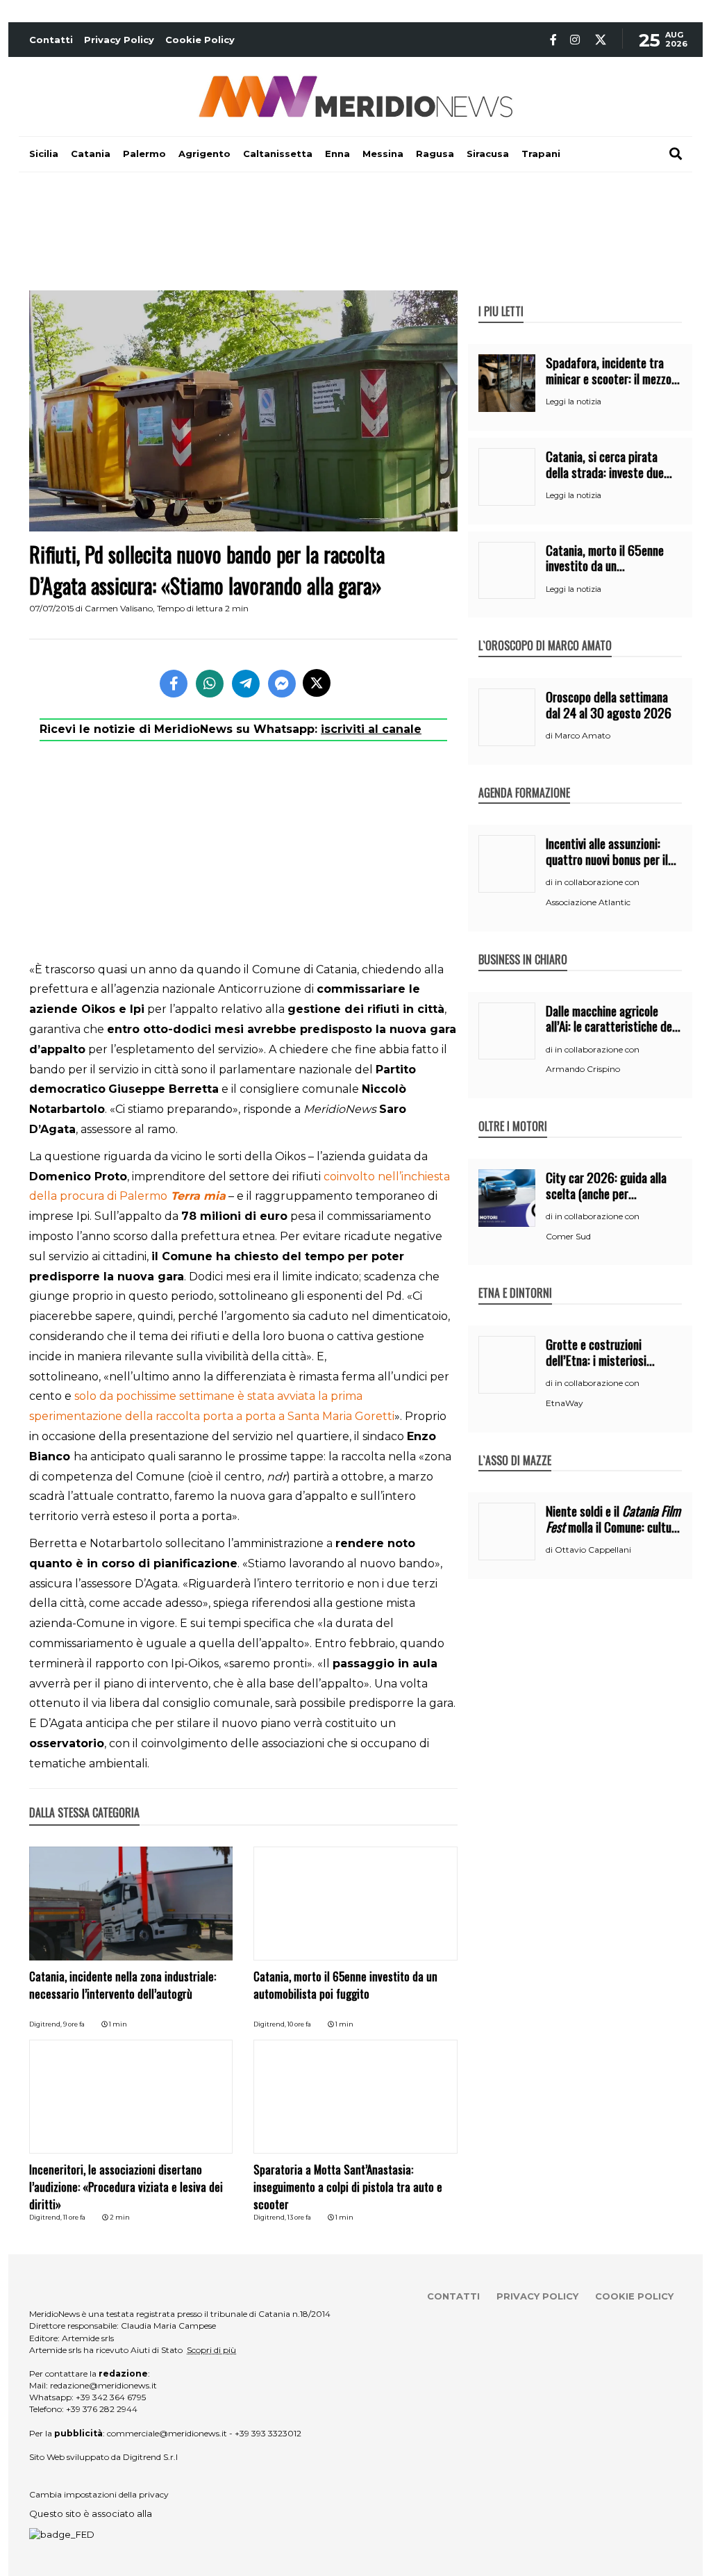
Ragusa (435, 154)
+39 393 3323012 (268, 2433)
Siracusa (488, 154)
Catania (91, 154)
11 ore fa (74, 2217)
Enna (337, 154)
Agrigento (204, 154)
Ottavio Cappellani (593, 1550)
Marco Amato (583, 735)
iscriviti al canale (371, 729)
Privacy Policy (119, 40)
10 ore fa (299, 2024)
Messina (383, 154)
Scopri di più (211, 2350)
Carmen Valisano (119, 608)
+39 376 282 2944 (102, 2409)
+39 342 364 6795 (111, 2397)
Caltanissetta (278, 154)
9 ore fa (74, 2024)
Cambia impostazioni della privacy (99, 2494)
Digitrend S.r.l (150, 2457)
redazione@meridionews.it (103, 2385)
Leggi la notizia (574, 402)
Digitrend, (46, 2024)
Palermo (144, 154)
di (550, 736)
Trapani (541, 154)
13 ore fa (299, 2217)
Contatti (51, 40)
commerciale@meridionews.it (167, 2433)
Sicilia (44, 154)
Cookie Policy (200, 40)
